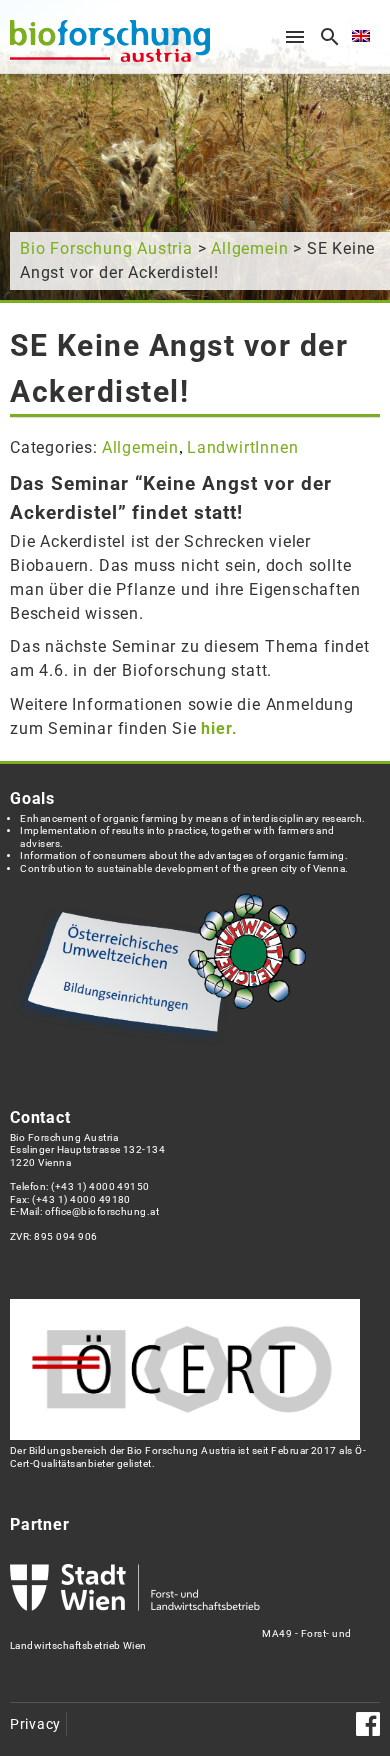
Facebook (368, 1724)
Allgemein (249, 248)
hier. (219, 728)
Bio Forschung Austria (106, 248)
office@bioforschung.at (102, 1211)
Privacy (35, 1724)
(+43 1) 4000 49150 (100, 1186)
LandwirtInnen (242, 447)
